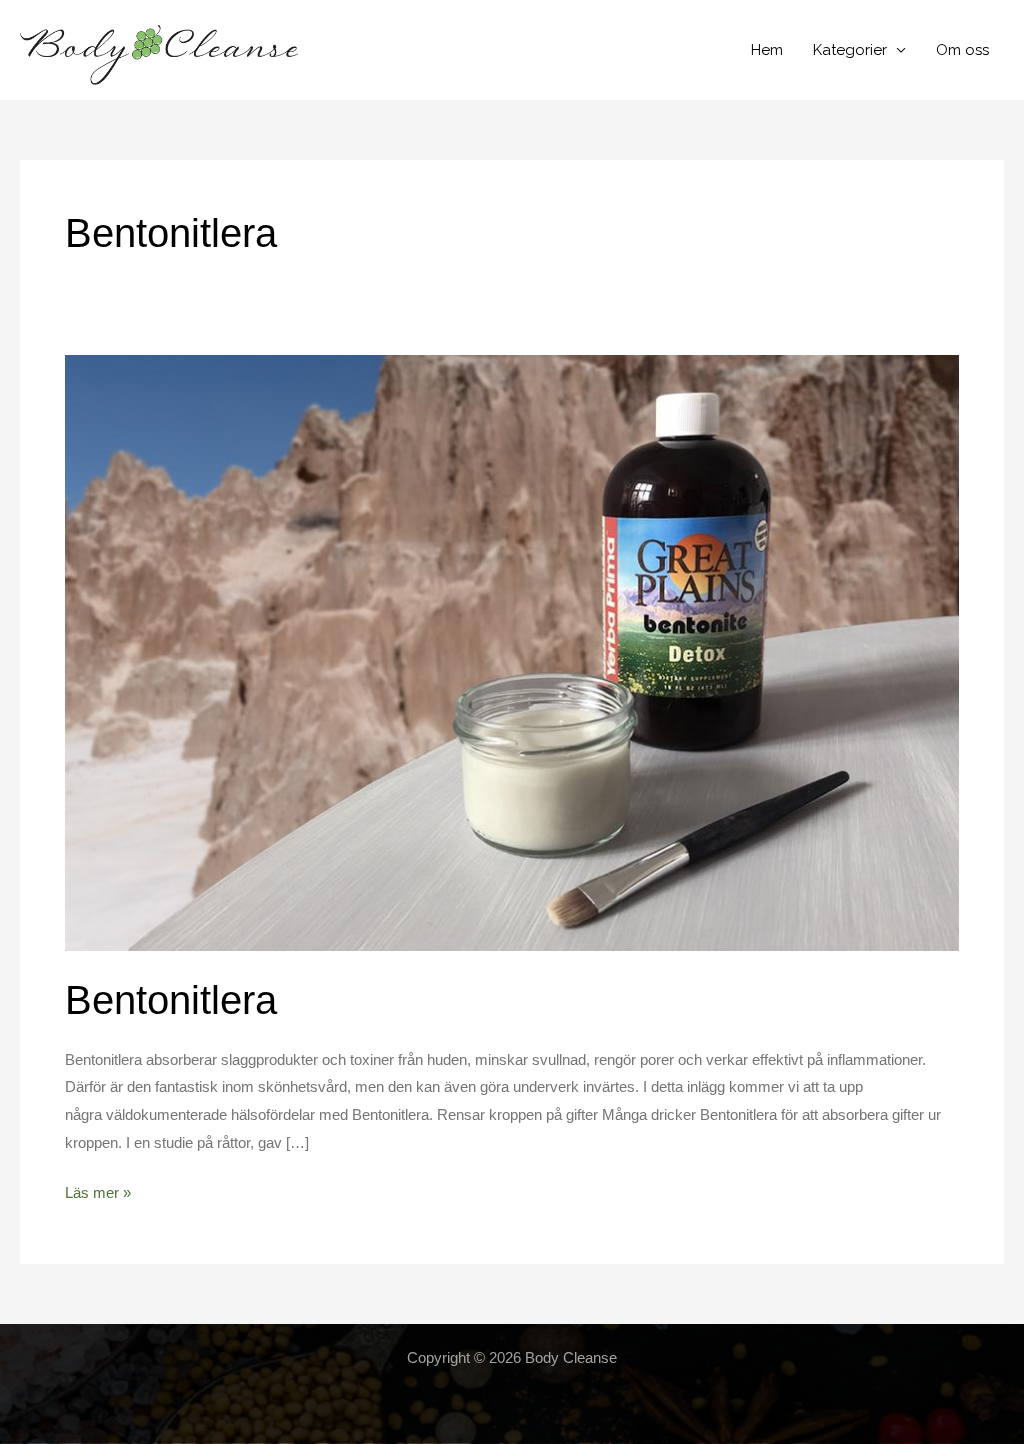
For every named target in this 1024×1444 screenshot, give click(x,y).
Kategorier (850, 50)
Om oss (962, 50)
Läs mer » (98, 1192)
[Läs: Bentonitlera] (512, 652)
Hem (767, 50)
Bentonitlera (171, 1000)
